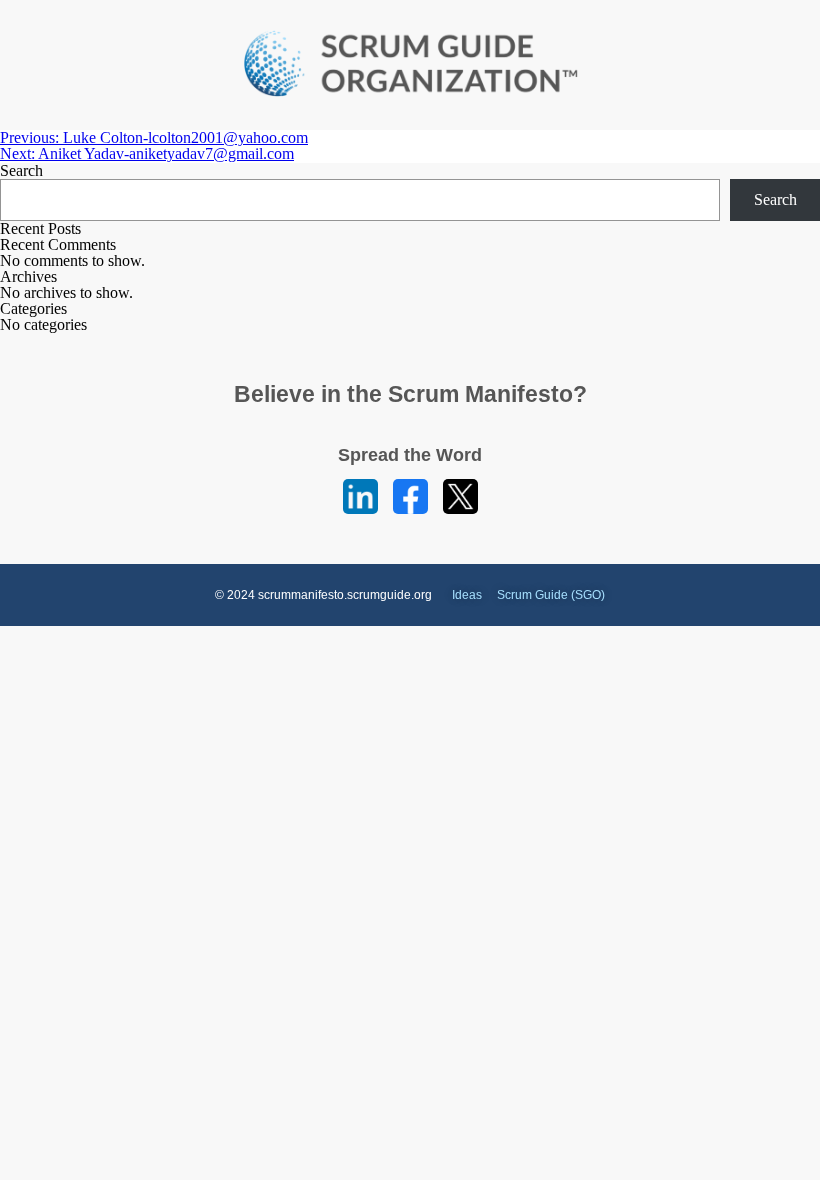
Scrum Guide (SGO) (551, 595)
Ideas (467, 595)
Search (21, 170)
